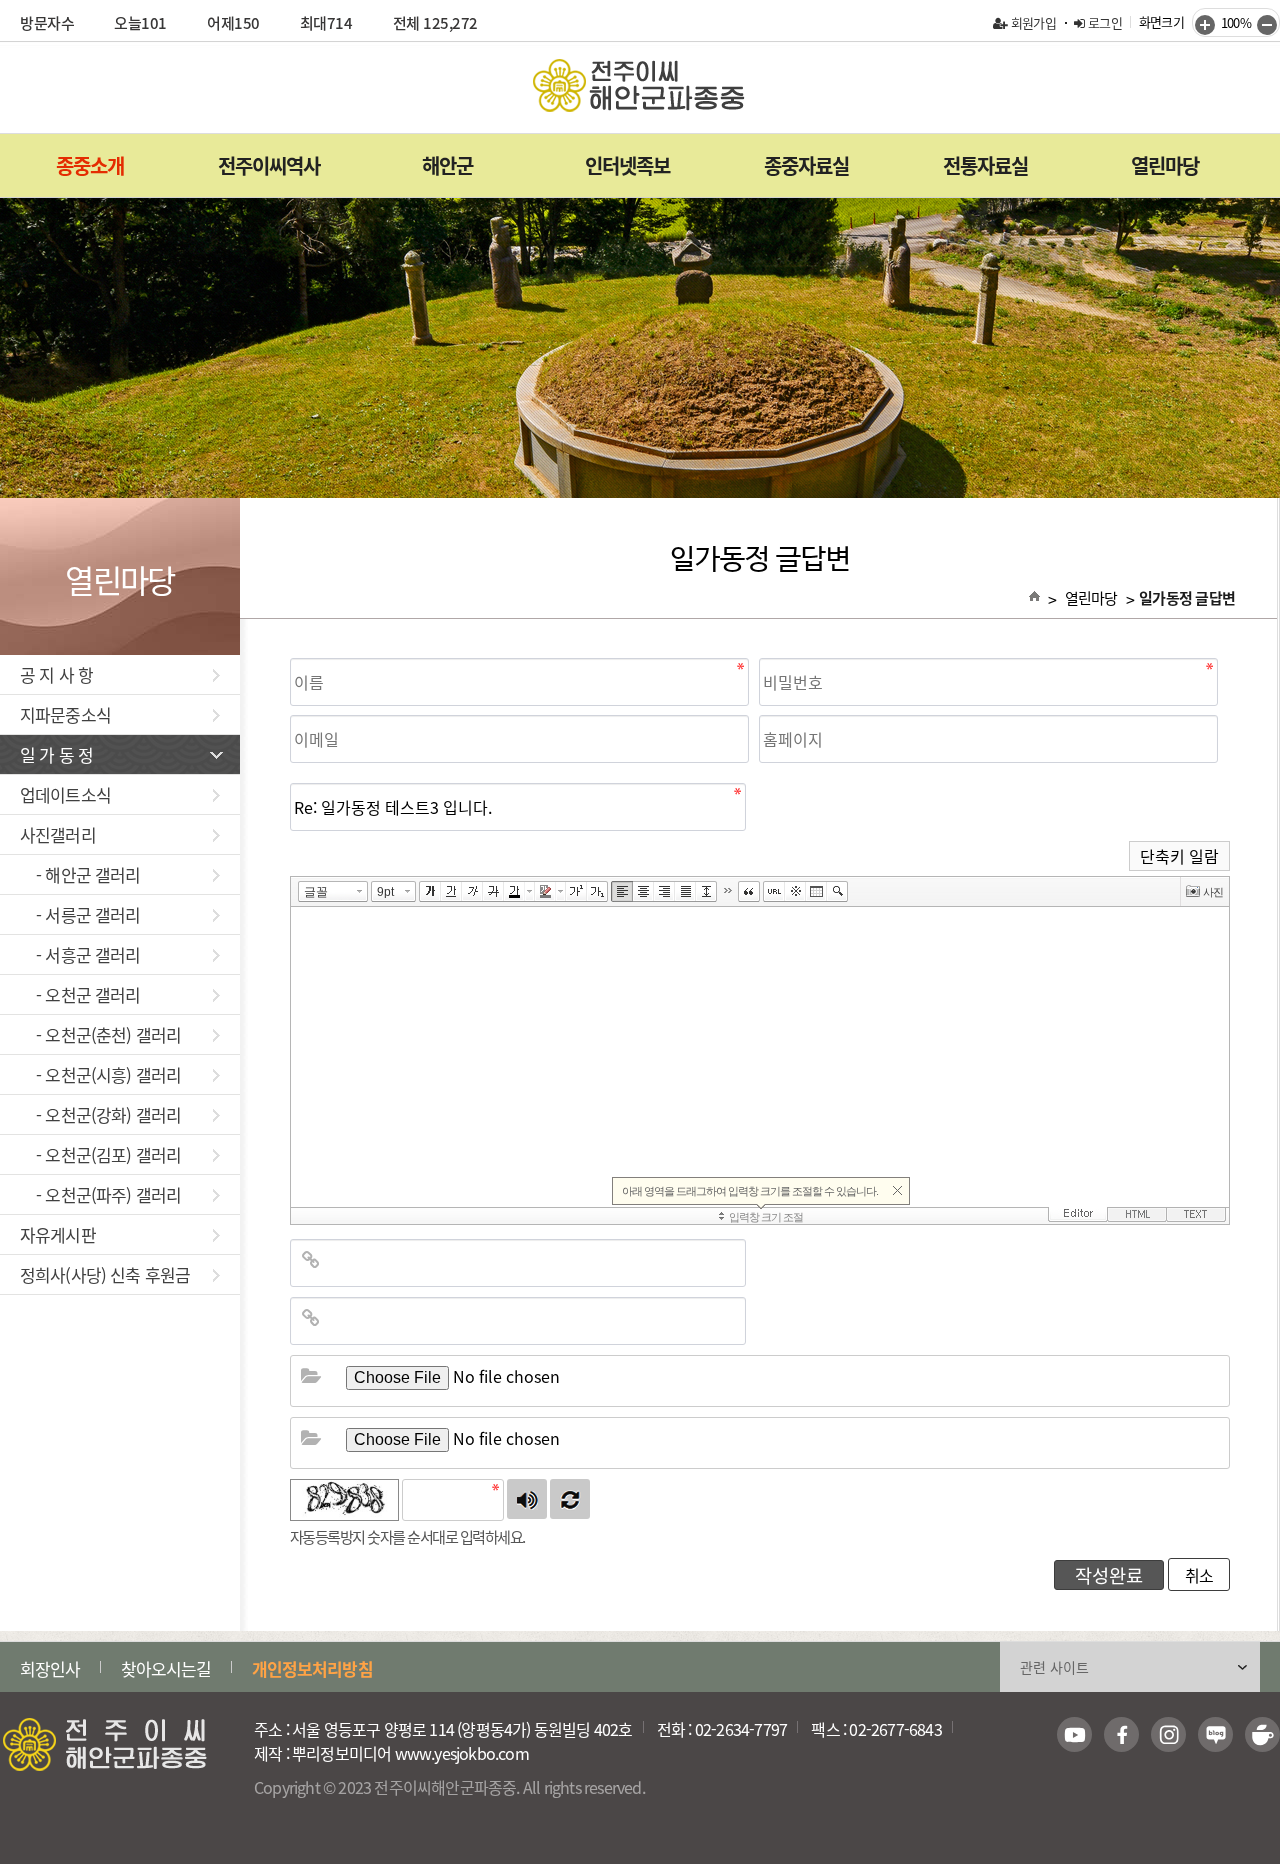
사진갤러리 (58, 834)
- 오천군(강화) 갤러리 (100, 1114)
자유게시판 (58, 1234)
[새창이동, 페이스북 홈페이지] (1121, 1734)
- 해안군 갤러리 (80, 874)
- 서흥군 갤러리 (80, 954)
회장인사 (50, 1668)
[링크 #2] (311, 1317)
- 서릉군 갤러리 (80, 914)
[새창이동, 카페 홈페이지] (1262, 1734)
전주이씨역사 (269, 165)
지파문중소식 (65, 714)
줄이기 (1267, 25)
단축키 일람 (1179, 856)
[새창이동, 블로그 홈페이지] (1215, 1734)
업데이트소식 (65, 794)
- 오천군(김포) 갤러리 (100, 1154)
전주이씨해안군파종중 (640, 85)
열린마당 (1165, 165)
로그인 (1103, 22)
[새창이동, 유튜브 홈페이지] (1074, 1734)
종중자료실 (806, 165)
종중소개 (90, 165)
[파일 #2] (311, 1437)
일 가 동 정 (56, 754)
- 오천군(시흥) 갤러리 (100, 1074)
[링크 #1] (311, 1259)
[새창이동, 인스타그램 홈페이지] (1168, 1734)
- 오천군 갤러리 (80, 994)
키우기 (1205, 25)
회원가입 (1031, 22)
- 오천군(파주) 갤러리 (100, 1194)
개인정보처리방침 (312, 1668)
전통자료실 (985, 165)
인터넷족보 (627, 165)
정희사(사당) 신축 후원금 (105, 1274)
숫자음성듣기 (527, 1499)
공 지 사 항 (56, 674)
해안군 (447, 165)
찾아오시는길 (166, 1668)
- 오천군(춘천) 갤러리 (100, 1034)
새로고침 (570, 1499)
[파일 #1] (311, 1375)
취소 (1199, 1575)
